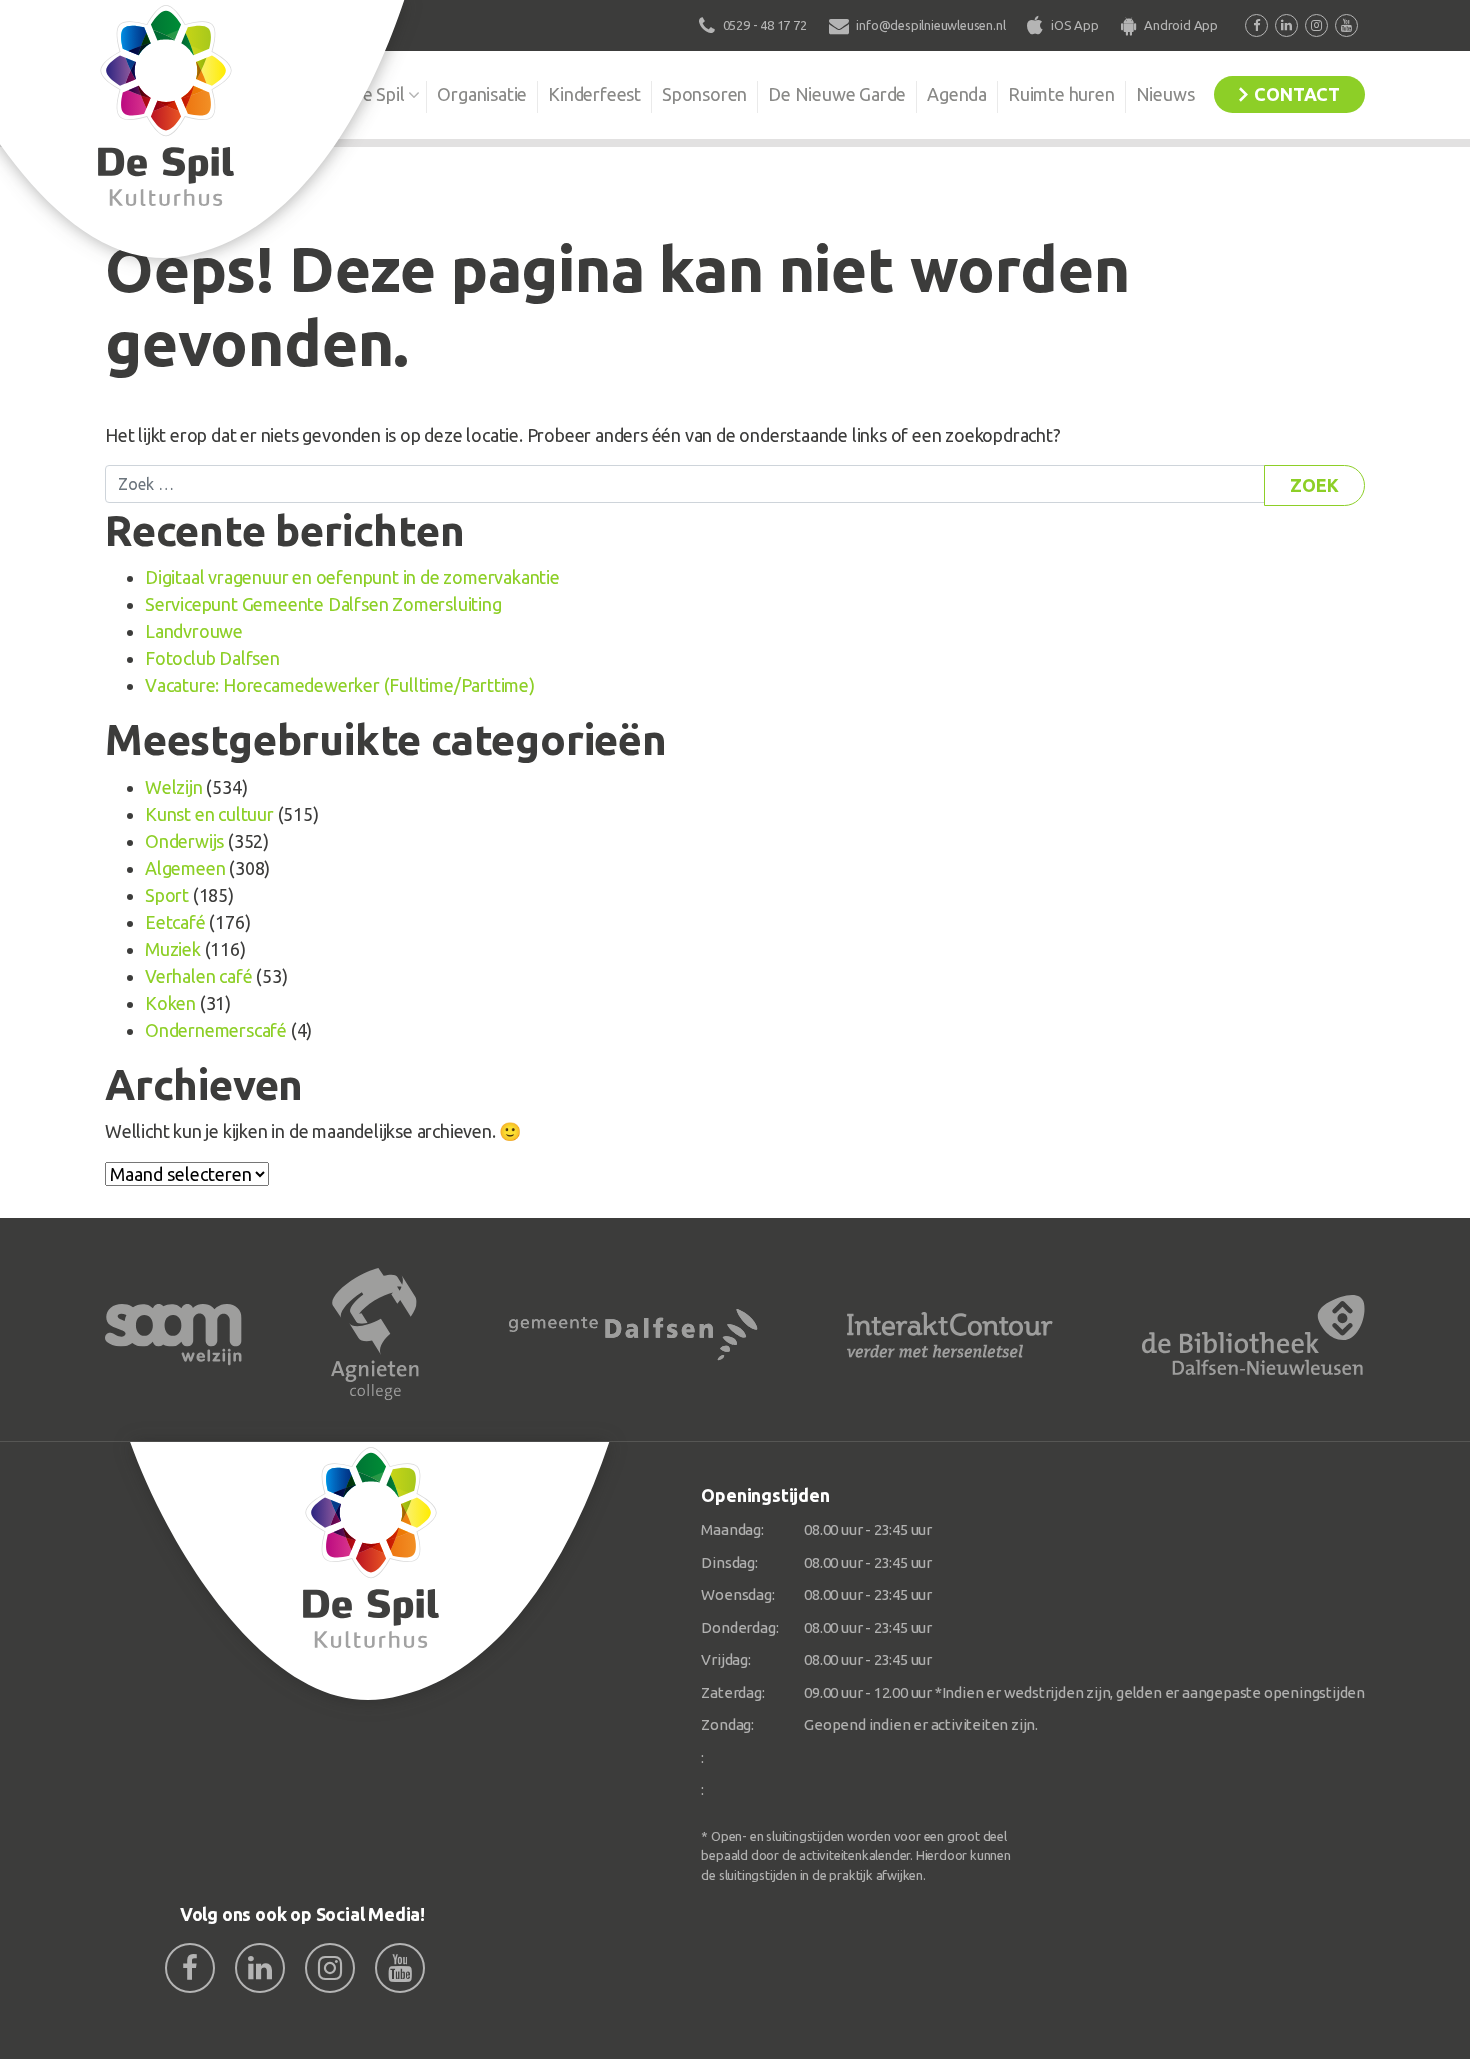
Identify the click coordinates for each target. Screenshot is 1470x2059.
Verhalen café (198, 976)
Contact (1297, 94)
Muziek (173, 949)
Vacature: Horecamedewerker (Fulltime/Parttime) (340, 685)
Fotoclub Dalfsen (212, 658)
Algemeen (185, 868)
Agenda (957, 94)
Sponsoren (704, 94)
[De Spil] (370, 1571)
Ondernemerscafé (216, 1030)
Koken (170, 1003)
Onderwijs (184, 841)
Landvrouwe (194, 631)
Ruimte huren (1061, 94)
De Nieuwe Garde (837, 94)
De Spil (377, 94)
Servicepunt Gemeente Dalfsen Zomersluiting (323, 604)
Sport (167, 895)
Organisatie (482, 94)
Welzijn (174, 787)
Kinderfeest (594, 94)
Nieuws (1165, 94)
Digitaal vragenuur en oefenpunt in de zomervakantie (352, 577)
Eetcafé (175, 922)
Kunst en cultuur (209, 814)
